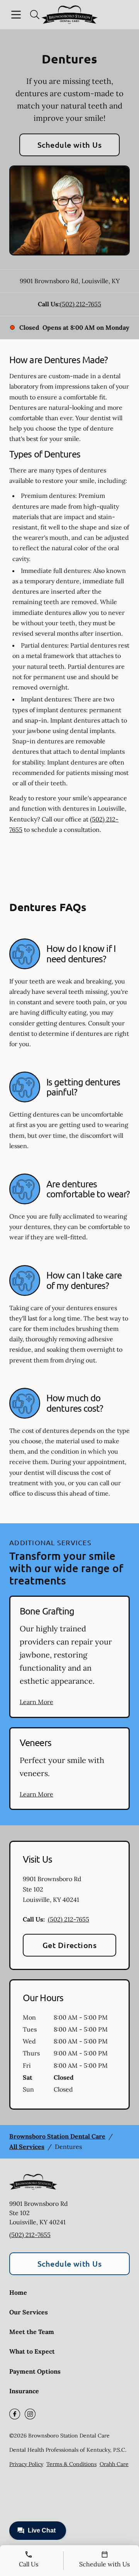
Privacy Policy (26, 2464)
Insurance (24, 2391)
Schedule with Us (70, 145)
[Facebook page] (15, 2414)
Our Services (29, 2312)
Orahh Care (114, 2464)
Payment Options (35, 2371)
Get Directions (70, 1945)
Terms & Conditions (71, 2464)
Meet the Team (32, 2332)
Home (18, 2292)
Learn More (36, 1702)
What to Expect (32, 2351)
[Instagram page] (30, 2414)
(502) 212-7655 (81, 304)
